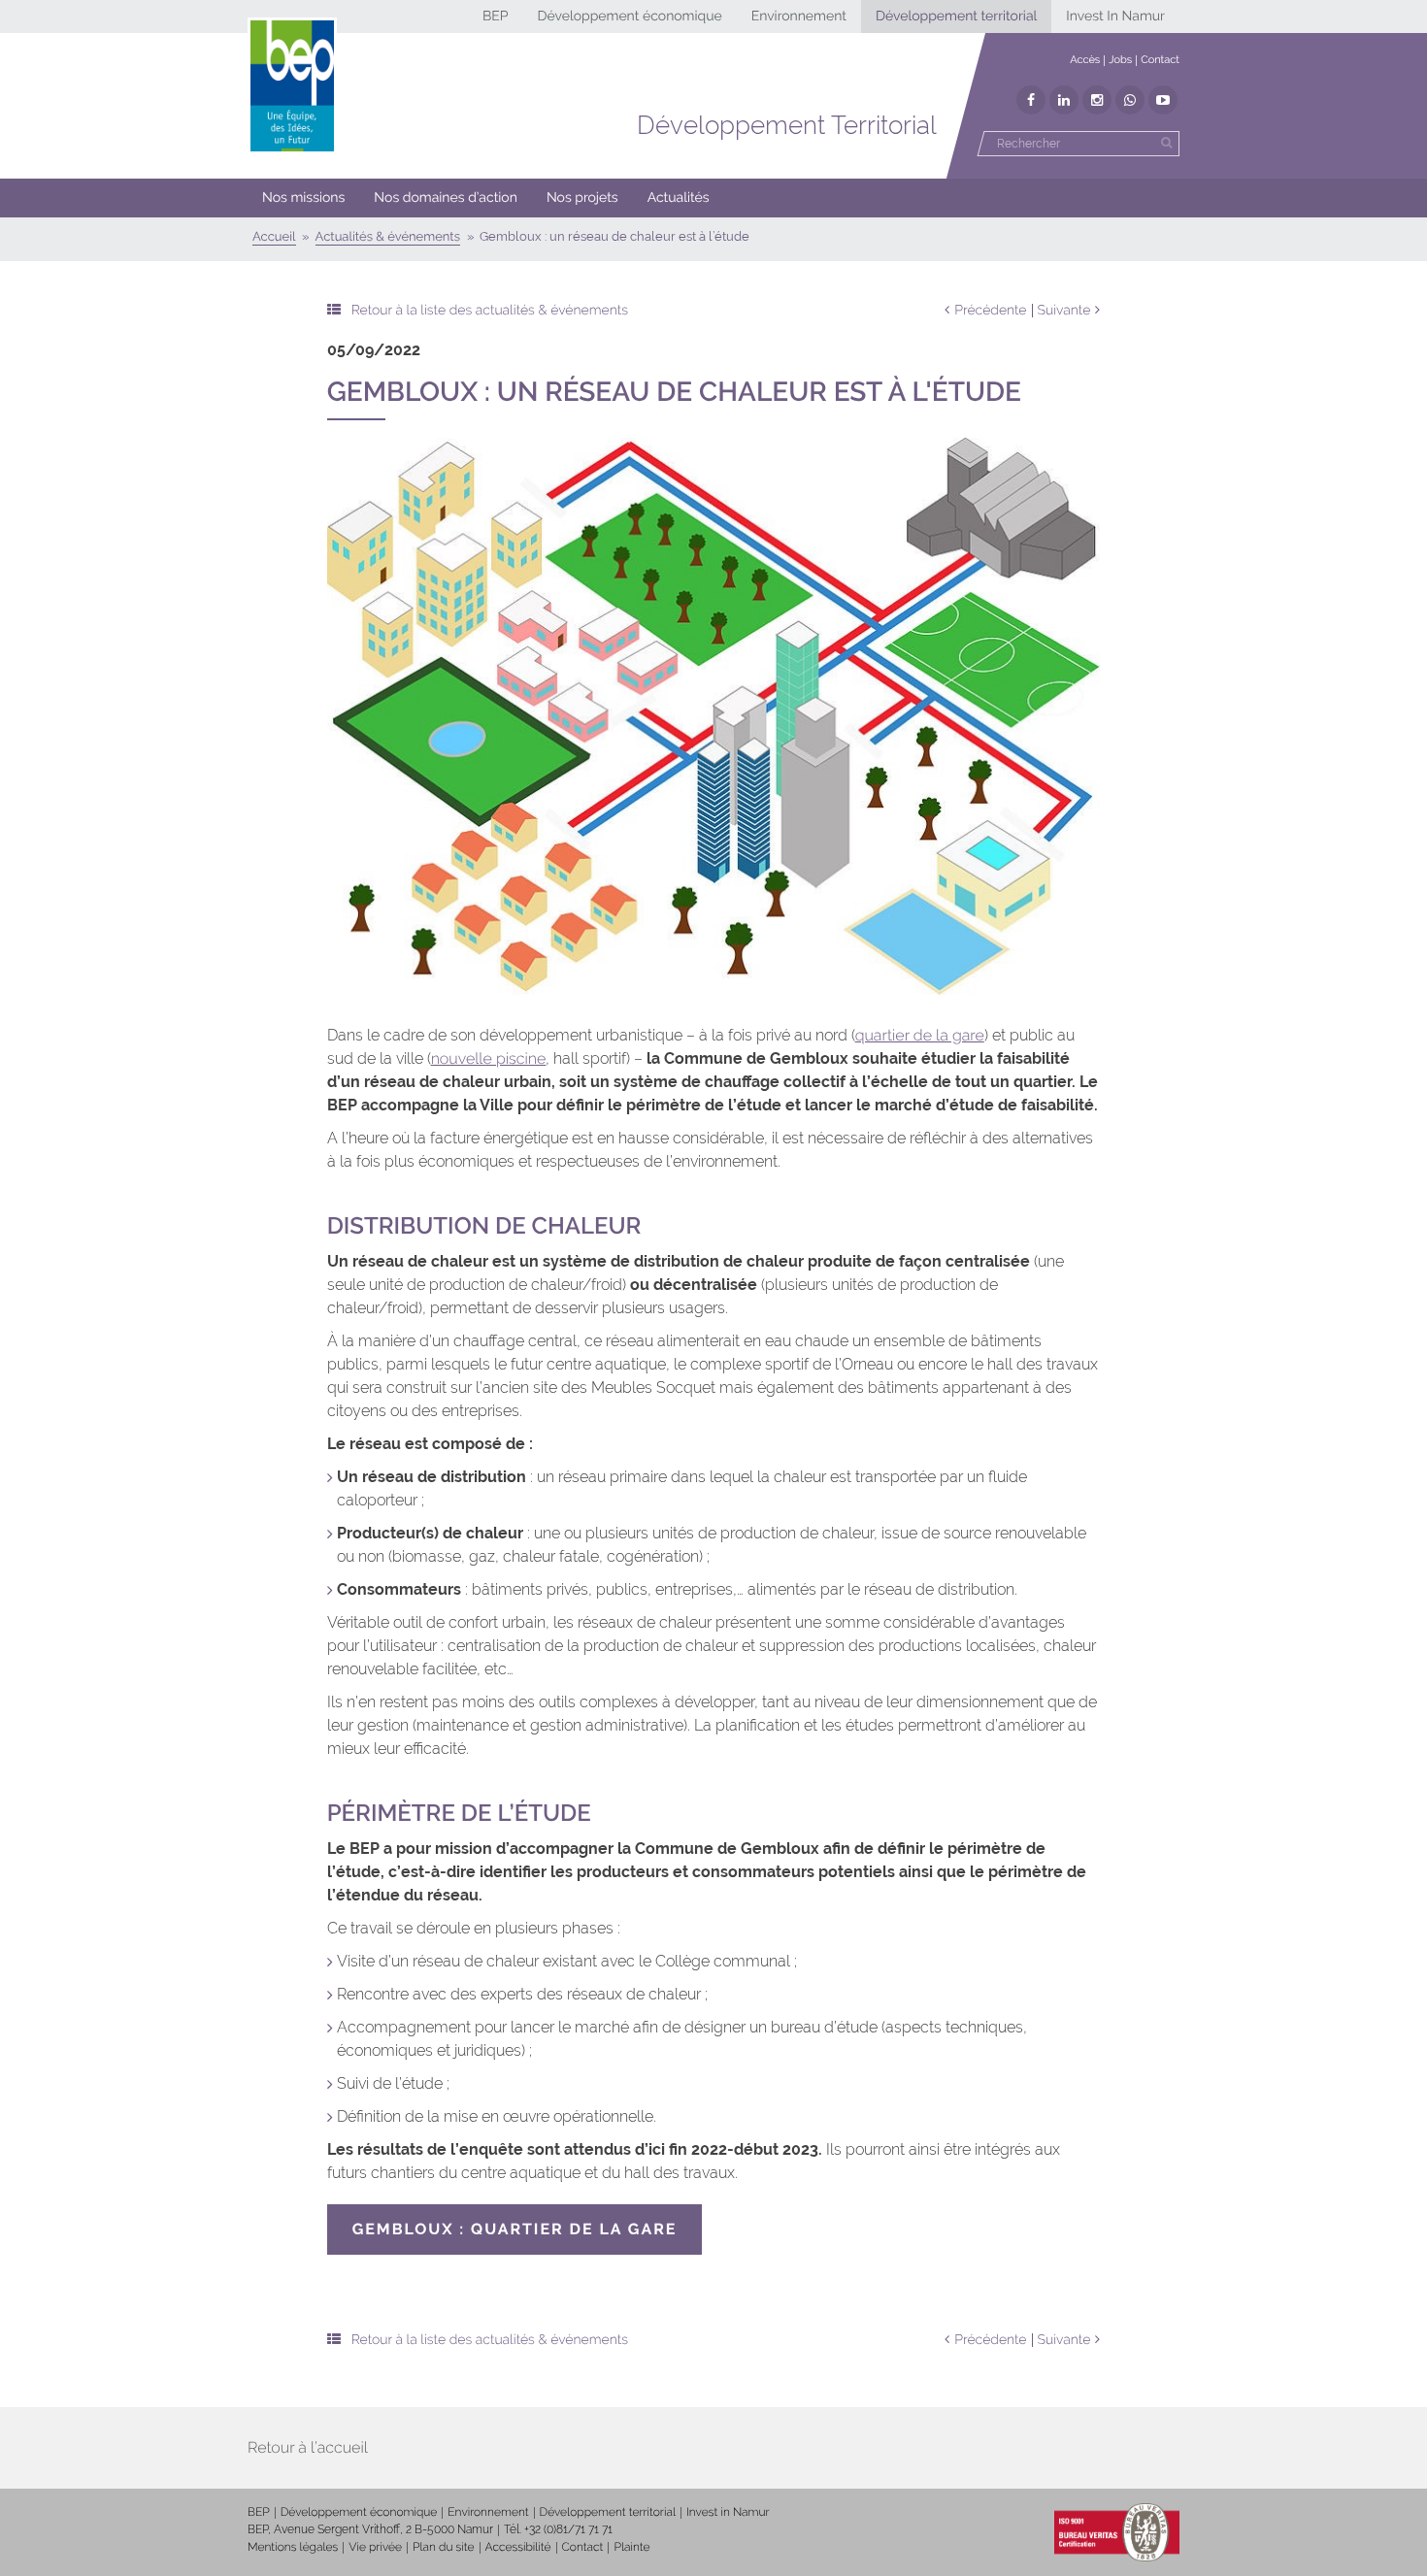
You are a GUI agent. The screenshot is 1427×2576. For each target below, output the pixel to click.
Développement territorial (956, 17)
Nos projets (582, 198)
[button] (446, 198)
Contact (1160, 60)
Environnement (799, 17)
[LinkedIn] (1064, 100)
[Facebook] (1031, 100)
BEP (496, 17)
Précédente (990, 311)
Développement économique (629, 17)
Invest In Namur (1115, 17)
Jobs (1120, 60)
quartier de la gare (920, 1035)
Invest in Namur (728, 2512)
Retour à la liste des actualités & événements (490, 311)
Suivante (1064, 311)
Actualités (679, 198)
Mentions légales (293, 2547)
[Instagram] (1097, 100)
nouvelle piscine (489, 1058)
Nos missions (303, 198)
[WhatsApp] (1130, 100)
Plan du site (443, 2547)
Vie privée (375, 2547)
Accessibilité (518, 2547)
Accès (1085, 60)
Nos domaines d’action (446, 198)
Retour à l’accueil (308, 2447)
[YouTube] (1163, 100)
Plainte (631, 2547)
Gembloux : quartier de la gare (515, 2229)
